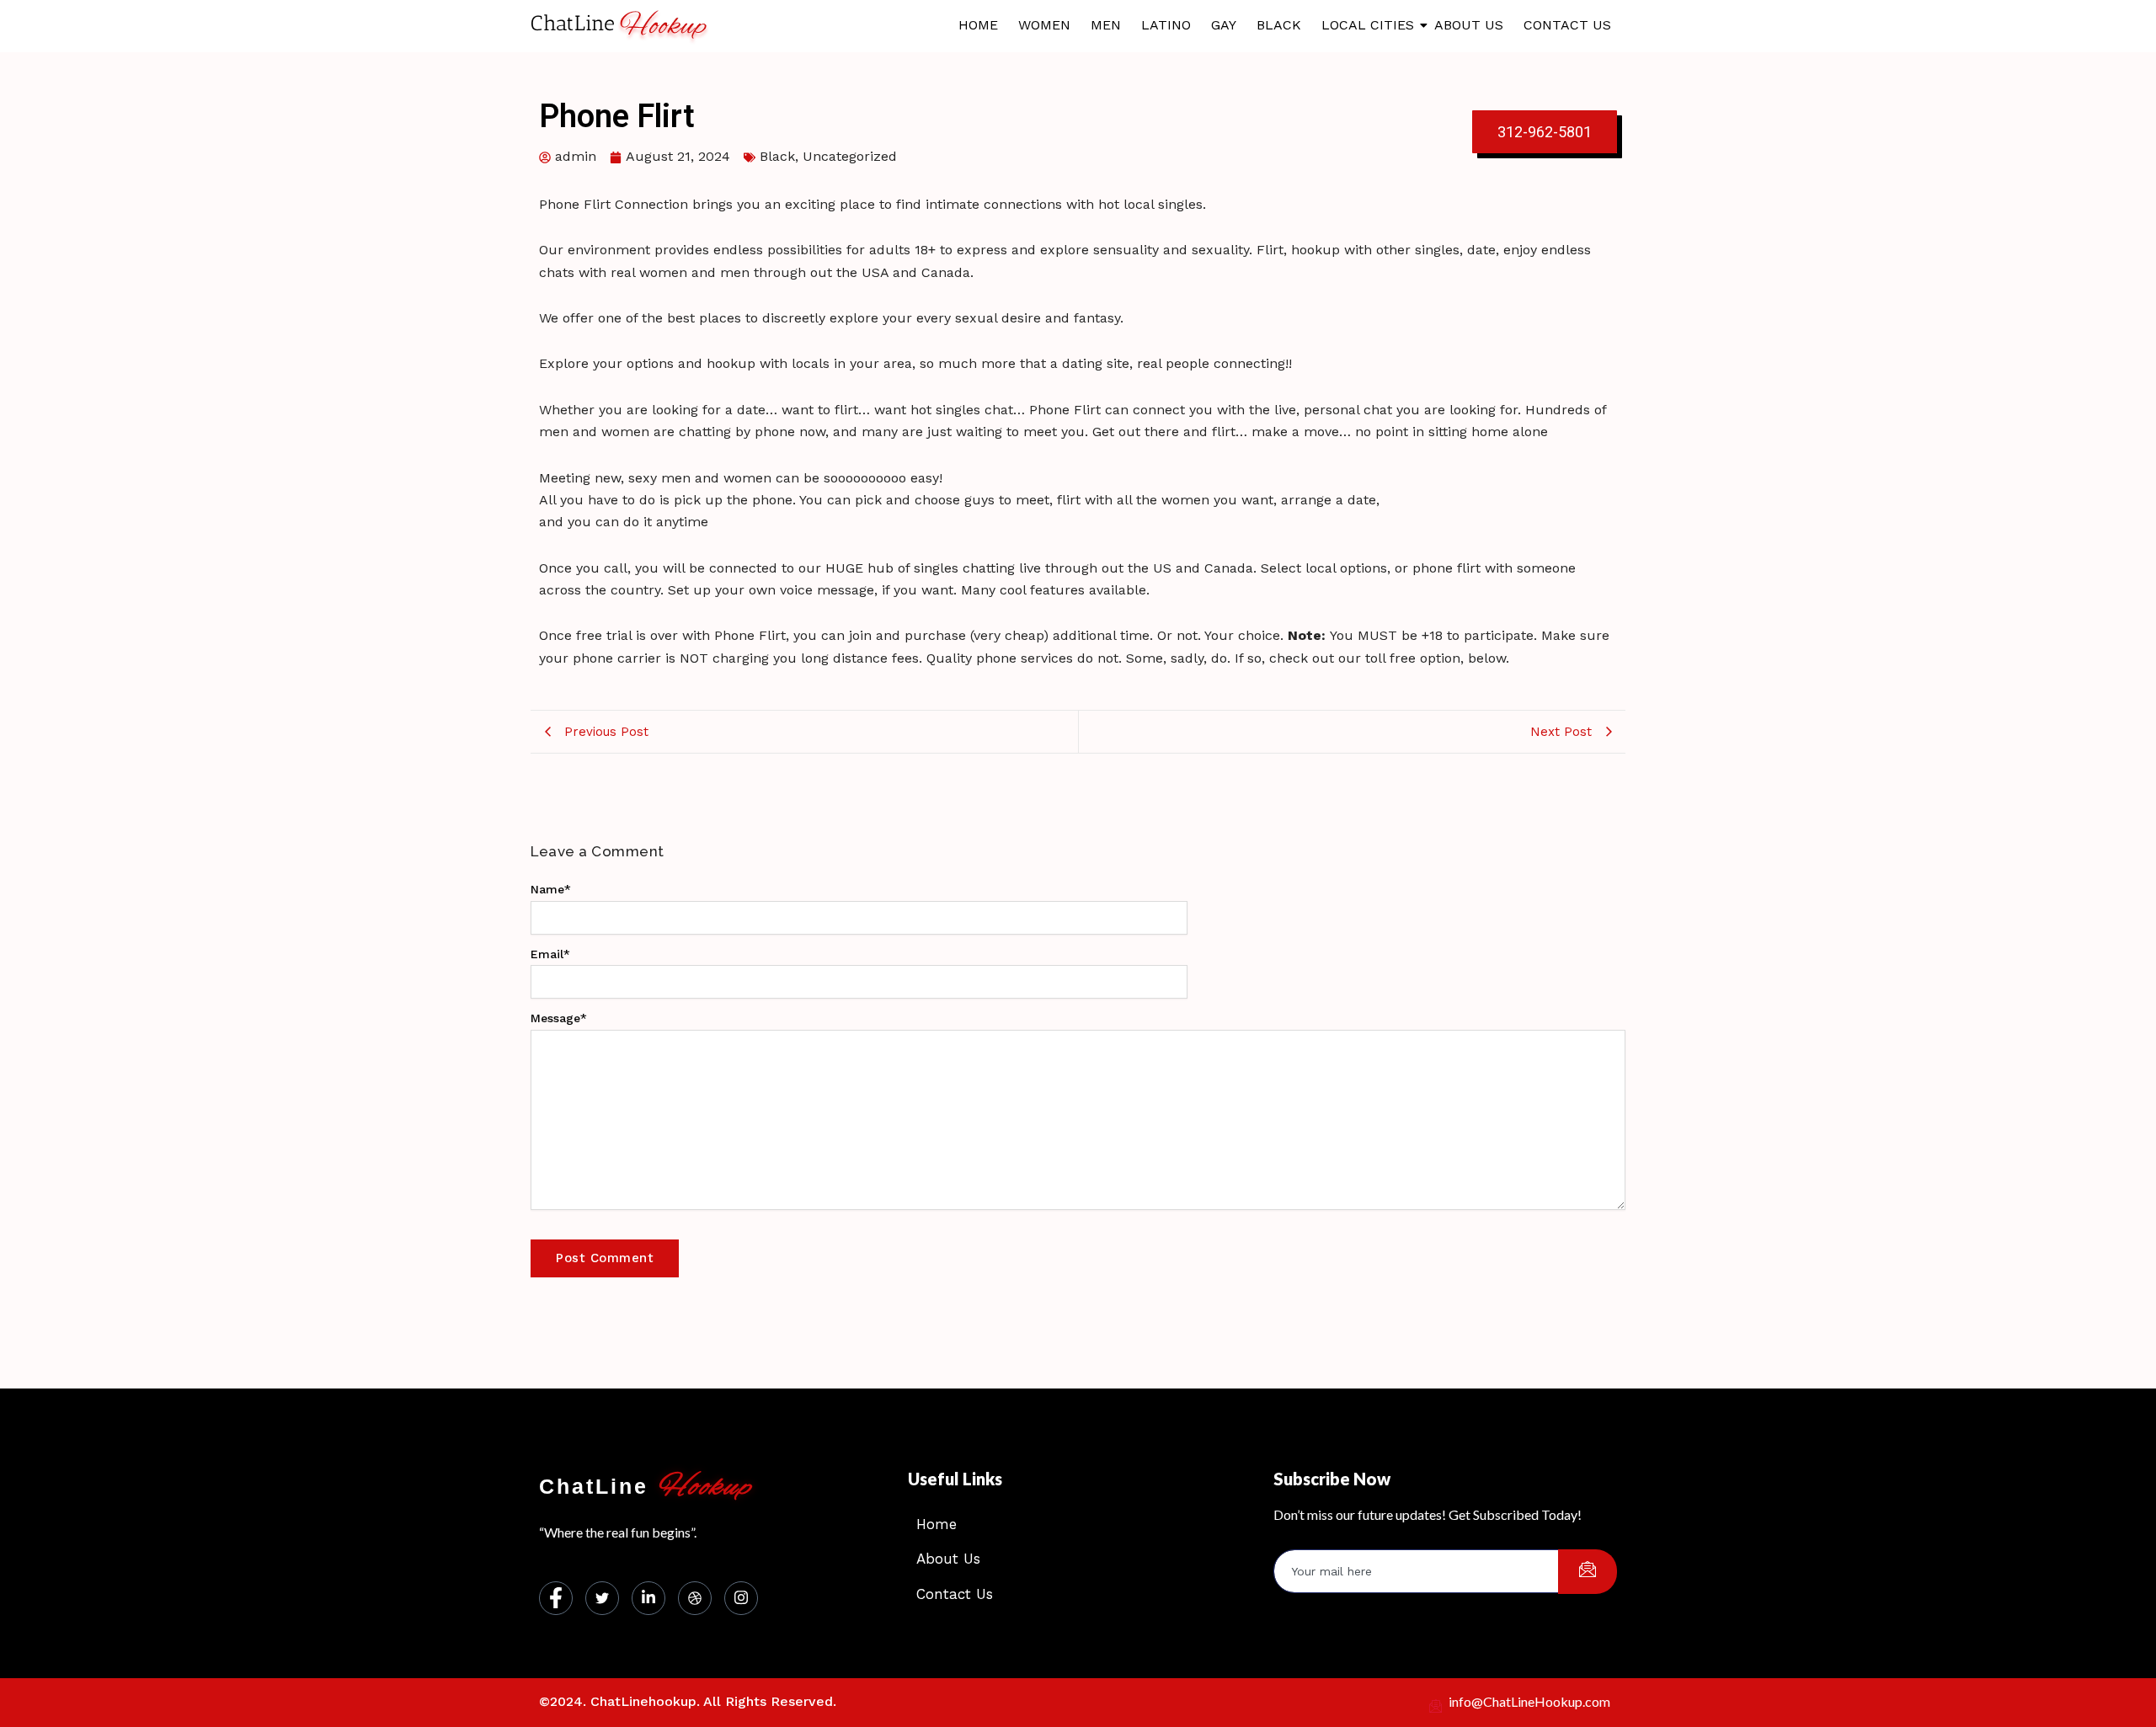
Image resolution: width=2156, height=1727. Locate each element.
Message (559, 1018)
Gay (1224, 25)
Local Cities (1368, 25)
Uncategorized (850, 156)
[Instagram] (741, 1598)
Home (978, 25)
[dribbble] (695, 1598)
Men (1106, 25)
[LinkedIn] (648, 1598)
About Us (1469, 25)
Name (551, 889)
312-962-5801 (1545, 132)
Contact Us (1567, 25)
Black (1279, 25)
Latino (1166, 25)
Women (1044, 25)
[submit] (1588, 1572)
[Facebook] (556, 1598)
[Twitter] (602, 1598)
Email (550, 954)
